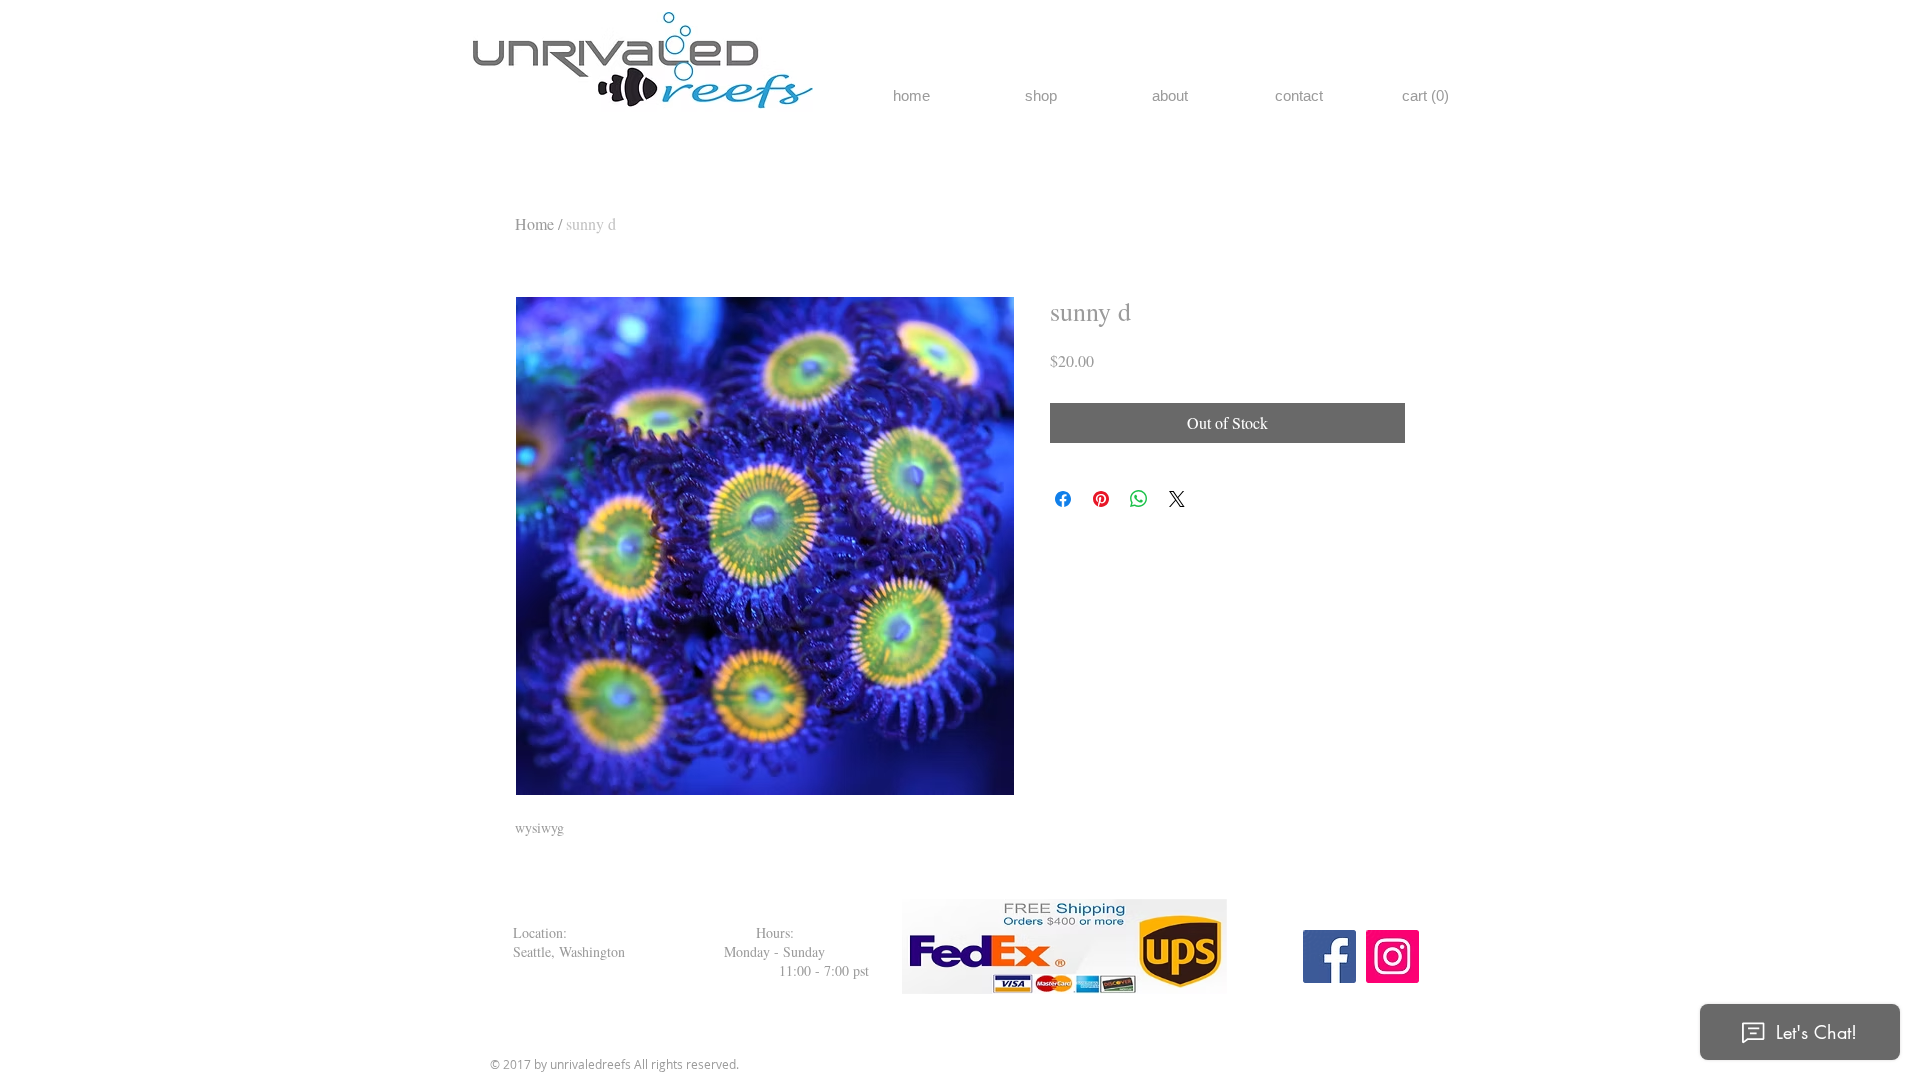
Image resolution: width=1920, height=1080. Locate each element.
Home (534, 223)
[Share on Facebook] (1063, 499)
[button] (1426, 96)
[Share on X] (1177, 499)
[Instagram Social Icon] (1392, 956)
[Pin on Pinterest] (1101, 499)
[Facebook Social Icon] (1329, 956)
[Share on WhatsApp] (1139, 499)
